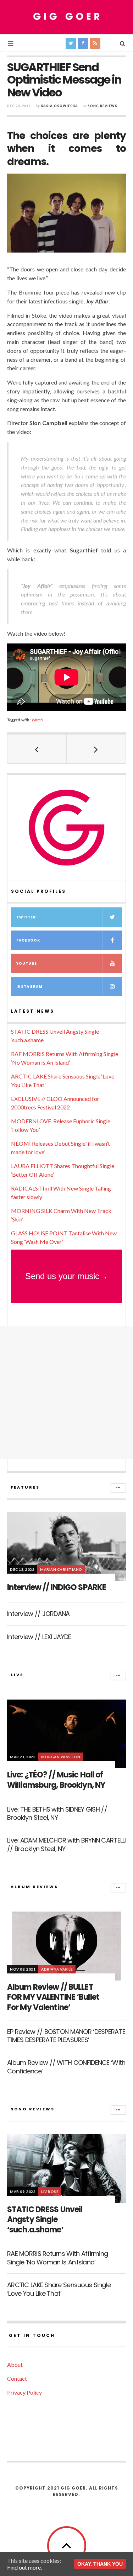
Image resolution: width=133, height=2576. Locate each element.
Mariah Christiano (61, 1569)
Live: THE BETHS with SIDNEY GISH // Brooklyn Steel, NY (57, 1813)
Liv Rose (50, 2191)
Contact (17, 2378)
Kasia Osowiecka (59, 106)
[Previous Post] (37, 749)
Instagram (29, 987)
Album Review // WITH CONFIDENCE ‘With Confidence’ (66, 2067)
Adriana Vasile (57, 1969)
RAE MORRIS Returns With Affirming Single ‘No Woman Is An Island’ (57, 2258)
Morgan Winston (61, 1757)
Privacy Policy (24, 2392)
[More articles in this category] (118, 1488)
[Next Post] (96, 749)
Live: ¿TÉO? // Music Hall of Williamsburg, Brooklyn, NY (56, 1780)
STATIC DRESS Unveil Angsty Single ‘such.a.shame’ (45, 2220)
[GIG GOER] (67, 17)
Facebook (28, 940)
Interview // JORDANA (38, 1614)
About (15, 2365)
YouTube (27, 963)
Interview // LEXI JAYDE (39, 1637)
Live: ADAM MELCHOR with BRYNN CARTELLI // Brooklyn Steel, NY (66, 1844)
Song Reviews (102, 106)
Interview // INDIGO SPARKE (57, 1587)
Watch (37, 720)
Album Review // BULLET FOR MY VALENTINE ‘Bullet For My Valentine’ (53, 1997)
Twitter (26, 917)
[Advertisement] (66, 1392)
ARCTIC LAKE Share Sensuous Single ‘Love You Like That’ (59, 2289)
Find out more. (24, 2567)
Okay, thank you (100, 2564)
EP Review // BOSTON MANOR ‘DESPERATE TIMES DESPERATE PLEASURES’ (66, 2036)
